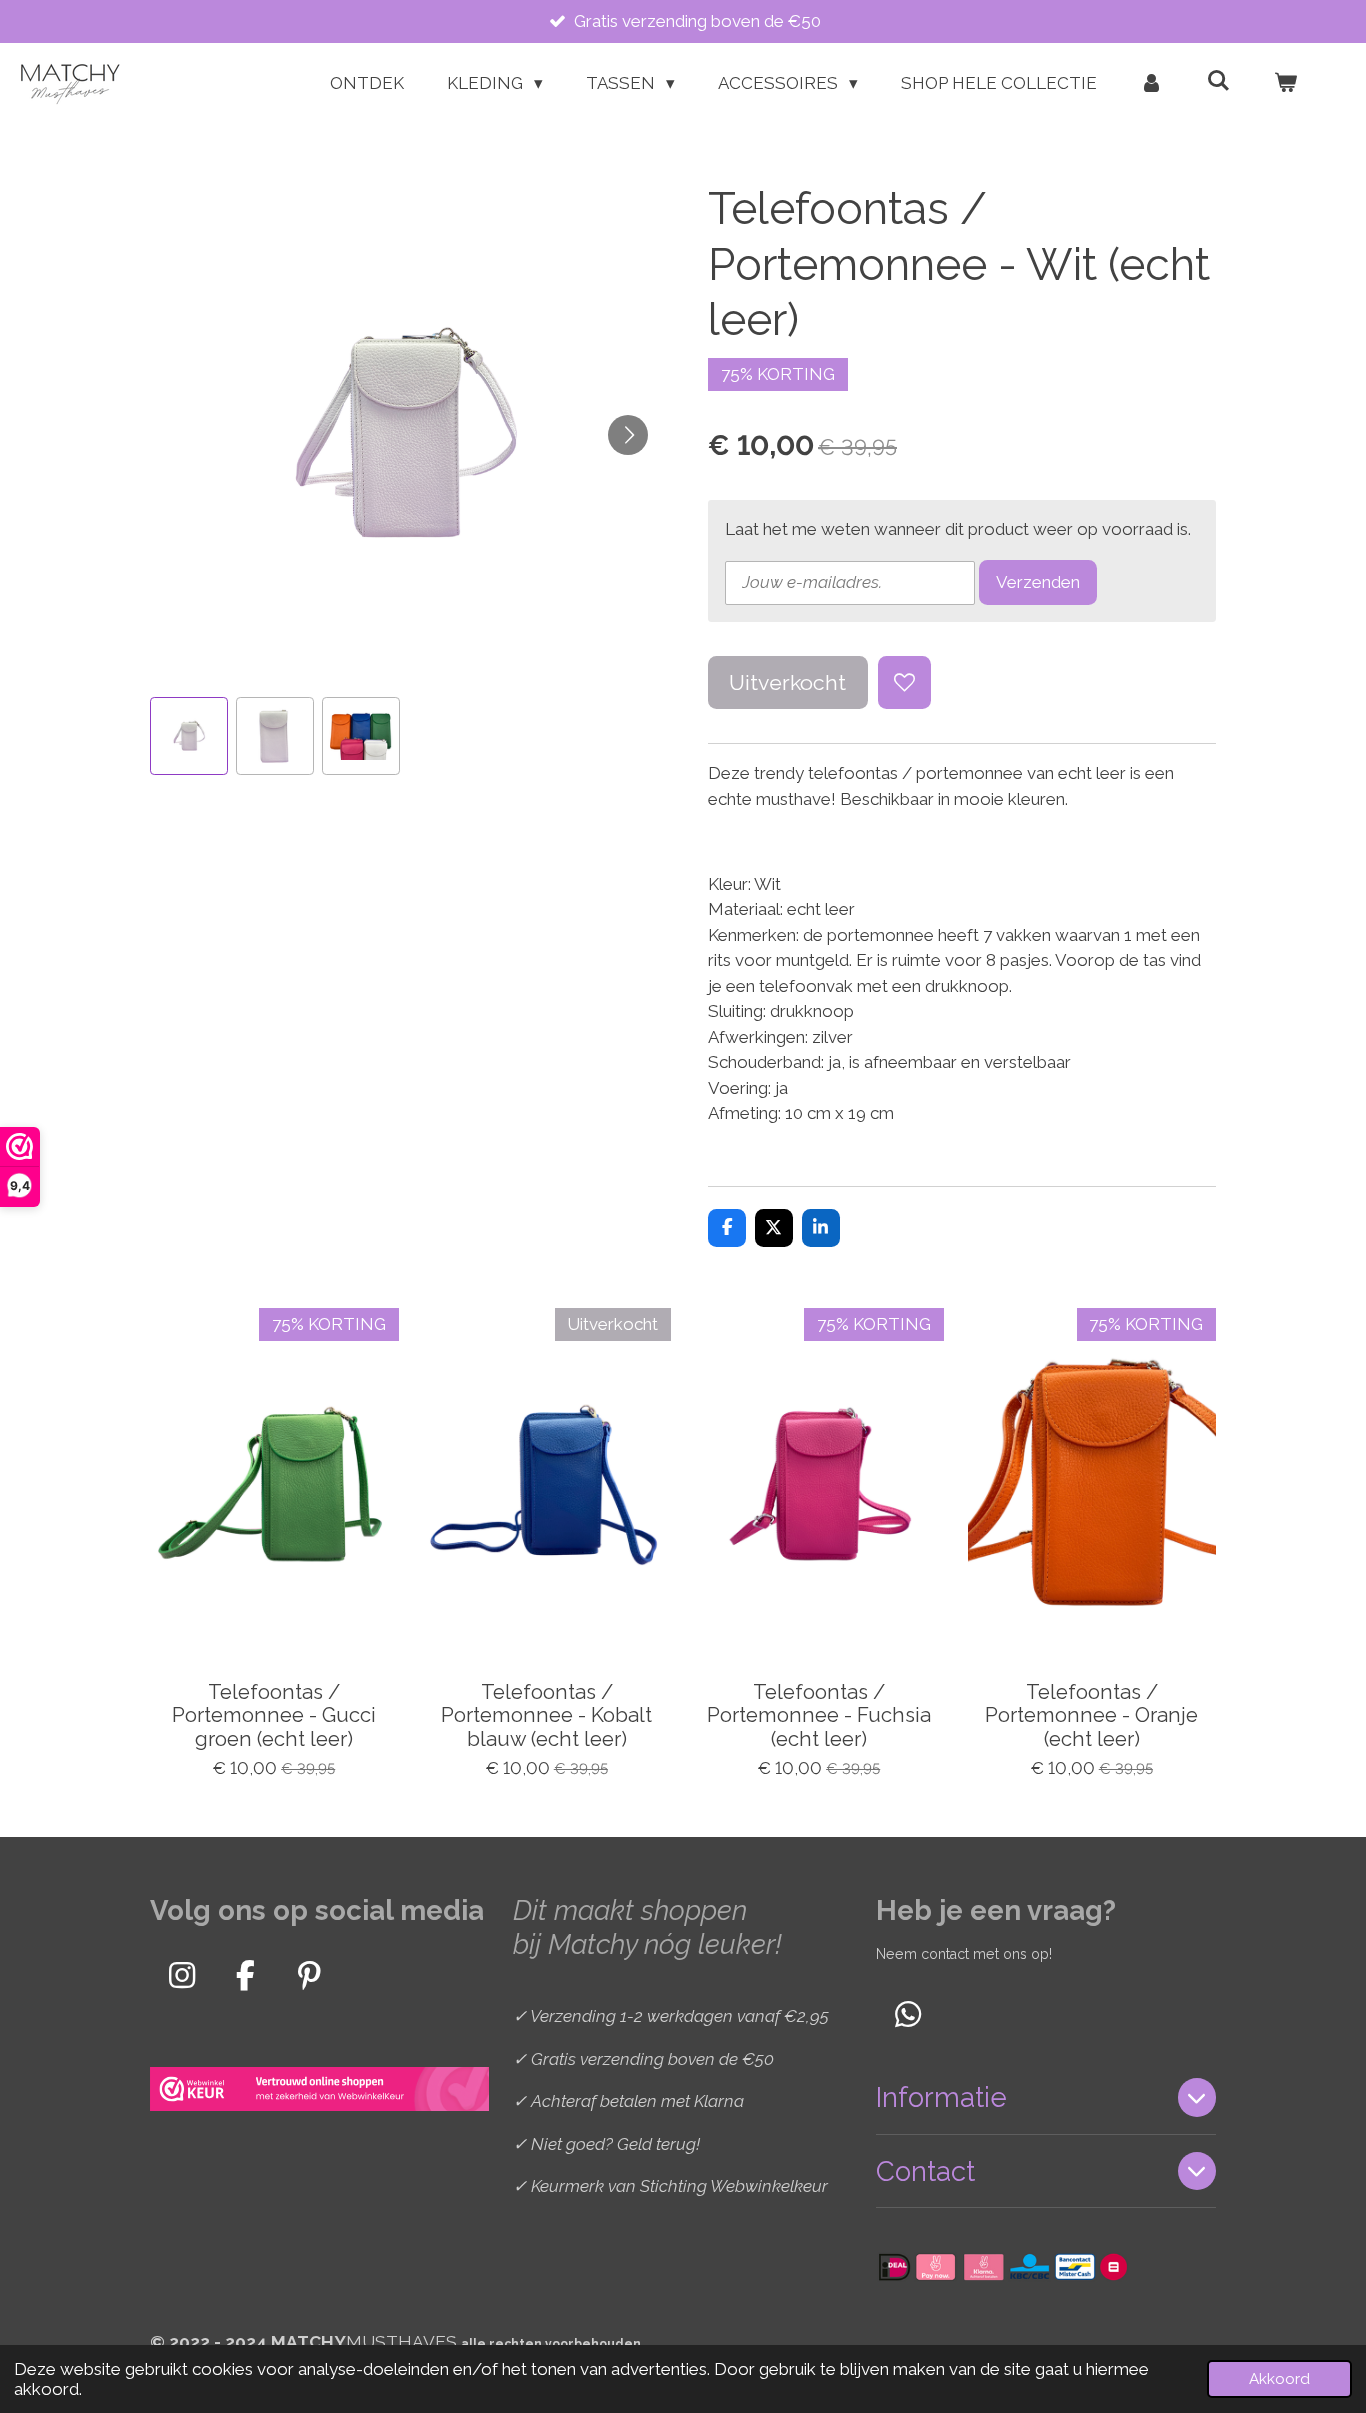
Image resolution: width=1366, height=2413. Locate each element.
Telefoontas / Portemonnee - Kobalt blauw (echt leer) (546, 1716)
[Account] (1152, 84)
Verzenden (1038, 582)
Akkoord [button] (1279, 2379)
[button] (189, 736)
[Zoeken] (1218, 81)
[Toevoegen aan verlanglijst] (904, 682)
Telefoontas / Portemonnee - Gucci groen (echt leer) (274, 1716)
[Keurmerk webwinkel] (319, 2092)
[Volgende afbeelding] (628, 435)
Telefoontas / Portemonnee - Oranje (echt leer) (1091, 1716)
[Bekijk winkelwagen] (1285, 84)
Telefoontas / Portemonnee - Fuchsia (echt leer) (819, 1716)
